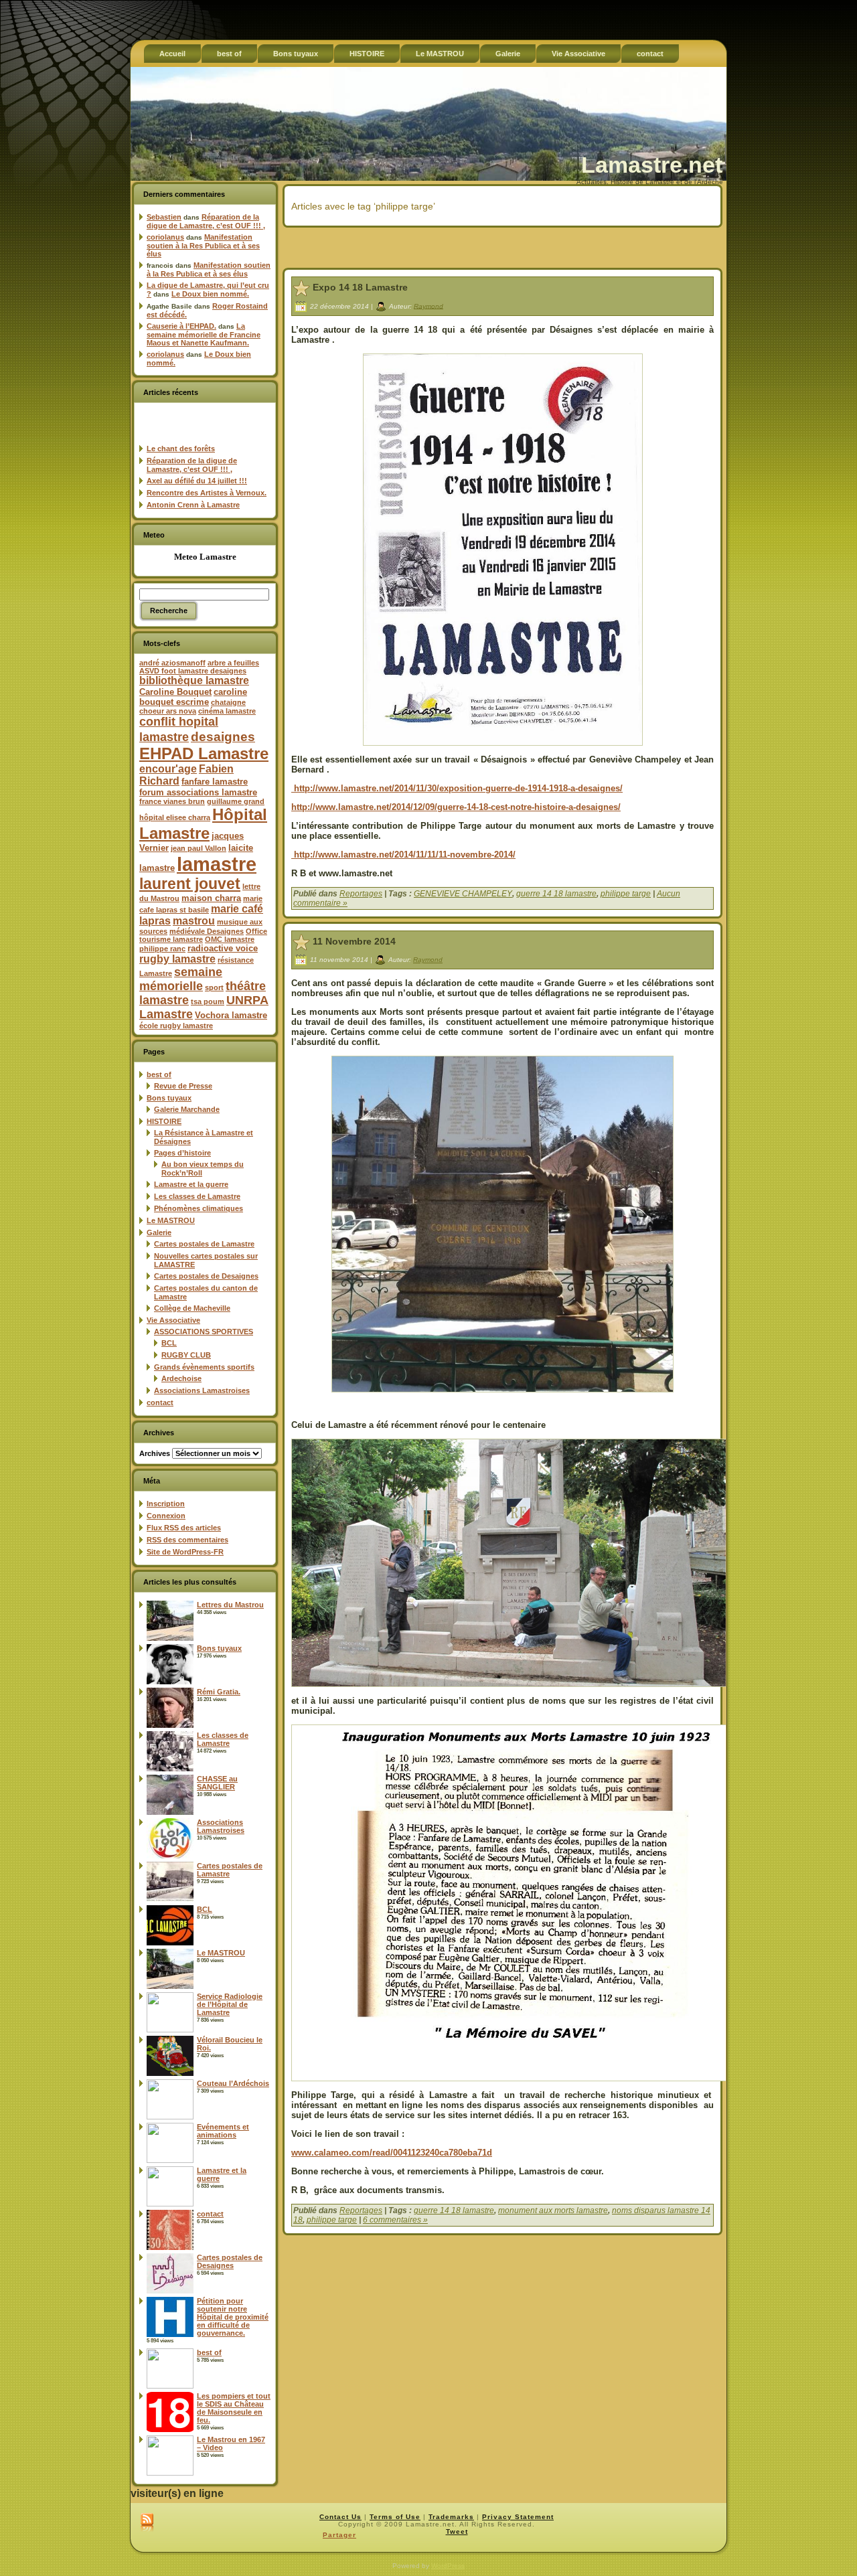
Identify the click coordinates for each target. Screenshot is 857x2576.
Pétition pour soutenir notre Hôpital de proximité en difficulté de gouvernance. (233, 2317)
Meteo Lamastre (205, 557)
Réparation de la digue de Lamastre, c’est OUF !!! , (206, 221)
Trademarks (451, 2517)
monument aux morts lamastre (553, 2210)
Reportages (361, 894)
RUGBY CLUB (186, 1355)
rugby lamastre (177, 959)
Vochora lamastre (231, 1015)
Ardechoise (181, 1378)
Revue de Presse (183, 1086)
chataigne (228, 702)
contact (160, 1402)
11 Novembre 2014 (354, 941)
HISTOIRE (164, 1121)
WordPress (448, 2566)
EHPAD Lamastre (204, 753)
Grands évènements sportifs (204, 1367)
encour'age (168, 769)
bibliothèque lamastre (194, 680)
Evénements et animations (223, 2131)
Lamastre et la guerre (191, 1184)
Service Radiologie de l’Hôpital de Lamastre (230, 2004)
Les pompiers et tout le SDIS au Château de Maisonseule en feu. (234, 2408)
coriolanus (165, 237)
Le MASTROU (171, 1220)
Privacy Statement (518, 2517)
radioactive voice (223, 948)
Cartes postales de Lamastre (204, 1244)
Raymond (428, 306)
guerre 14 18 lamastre (556, 894)
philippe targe (626, 894)
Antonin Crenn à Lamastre (193, 505)
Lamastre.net (652, 165)
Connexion (166, 1516)
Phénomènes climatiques (199, 1208)
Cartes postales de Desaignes (206, 1276)
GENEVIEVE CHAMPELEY (463, 894)
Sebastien (164, 217)
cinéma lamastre (227, 711)
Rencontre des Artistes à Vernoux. (207, 493)
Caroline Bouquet (175, 692)
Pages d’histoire (182, 1153)
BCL (169, 1343)
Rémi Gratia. (219, 1692)
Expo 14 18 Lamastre (360, 287)
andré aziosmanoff (172, 663)
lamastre (217, 864)
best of (159, 1074)
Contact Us (340, 2517)
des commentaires (187, 1540)
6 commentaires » (395, 2220)
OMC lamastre (230, 939)
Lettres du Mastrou (230, 1605)
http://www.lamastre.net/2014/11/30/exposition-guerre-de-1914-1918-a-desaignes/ (457, 788)
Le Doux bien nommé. (210, 294)
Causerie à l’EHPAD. (181, 326)
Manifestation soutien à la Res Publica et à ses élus (203, 245)
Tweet (457, 2531)
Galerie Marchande (187, 1109)
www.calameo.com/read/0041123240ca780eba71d (392, 2153)
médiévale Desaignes (207, 931)
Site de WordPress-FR (185, 1552)
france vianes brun (172, 801)
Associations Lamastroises (202, 1390)
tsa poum (208, 1001)
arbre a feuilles (233, 663)
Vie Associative (173, 1320)
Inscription (166, 1504)
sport (214, 987)
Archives (155, 1453)
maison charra (211, 898)
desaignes (223, 736)
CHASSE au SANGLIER (217, 1783)
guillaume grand (236, 801)
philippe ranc (162, 949)
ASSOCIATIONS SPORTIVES (204, 1332)
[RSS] (147, 2523)
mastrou (194, 921)
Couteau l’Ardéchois (233, 2083)
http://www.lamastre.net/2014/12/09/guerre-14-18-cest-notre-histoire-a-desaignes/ (456, 807)
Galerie (159, 1232)
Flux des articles (184, 1528)
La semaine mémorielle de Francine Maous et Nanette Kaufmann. (204, 334)
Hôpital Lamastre (203, 824)
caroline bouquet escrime (193, 697)
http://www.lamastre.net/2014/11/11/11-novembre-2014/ (403, 855)
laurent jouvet (190, 884)
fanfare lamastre (215, 782)
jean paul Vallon (199, 848)
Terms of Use (395, 2517)
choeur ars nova (168, 711)
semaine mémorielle (181, 979)
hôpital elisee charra (175, 817)
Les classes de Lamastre (197, 1196)
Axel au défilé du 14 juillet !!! (197, 481)
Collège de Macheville (192, 1308)
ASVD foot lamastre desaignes (193, 671)
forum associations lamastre (198, 792)
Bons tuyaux (169, 1098)
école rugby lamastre (176, 1026)
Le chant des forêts (181, 449)
